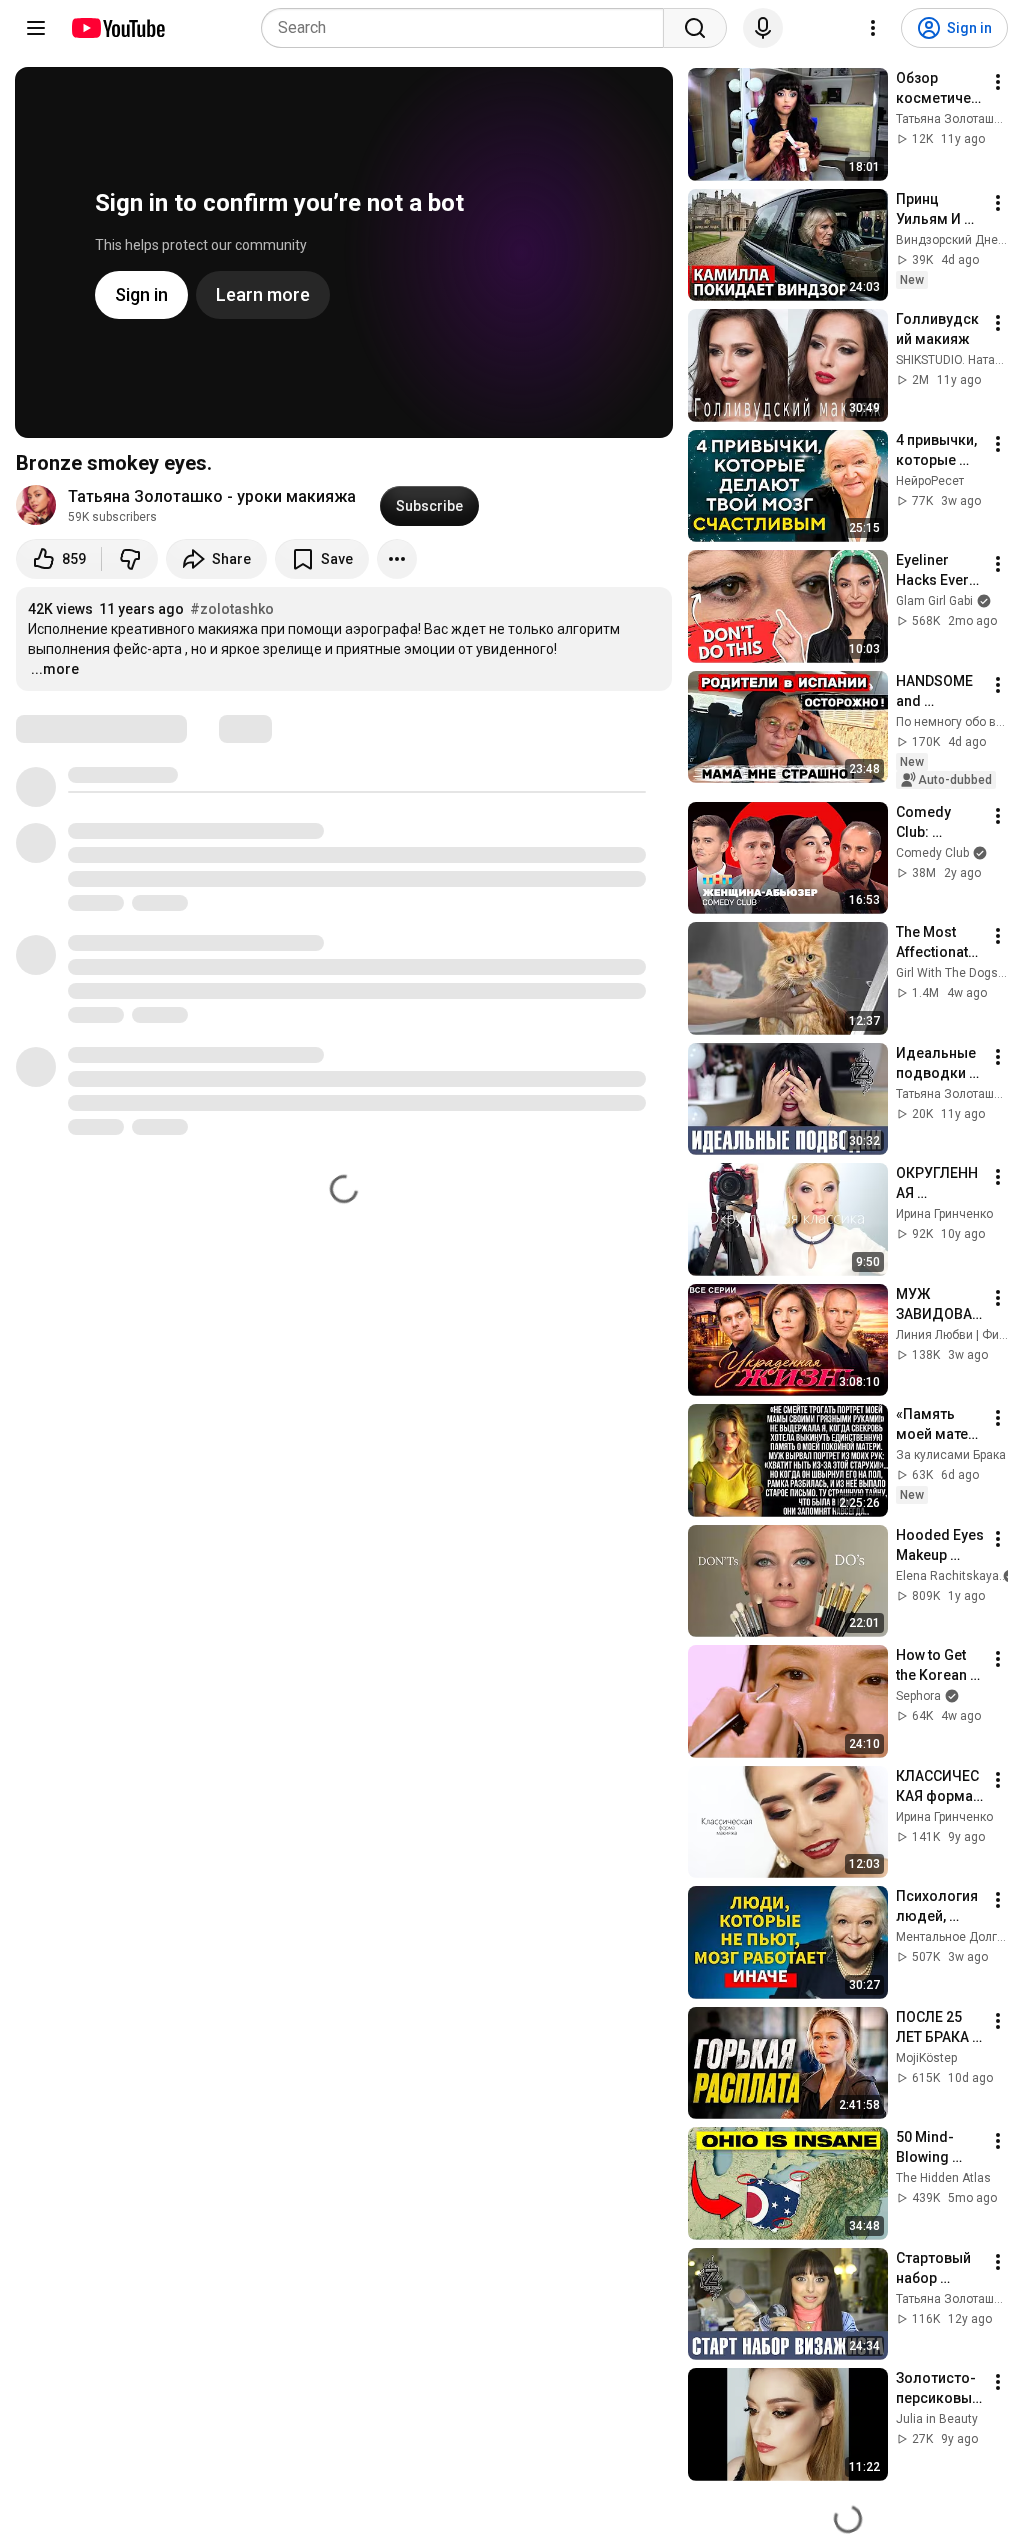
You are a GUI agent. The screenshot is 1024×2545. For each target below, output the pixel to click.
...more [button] (55, 669)
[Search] (695, 28)
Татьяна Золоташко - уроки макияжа (212, 496)
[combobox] (468, 28)
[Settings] (873, 28)
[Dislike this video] (130, 559)
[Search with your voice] (763, 28)
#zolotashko (232, 609)
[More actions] (397, 559)
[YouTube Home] (117, 28)
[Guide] (36, 28)
